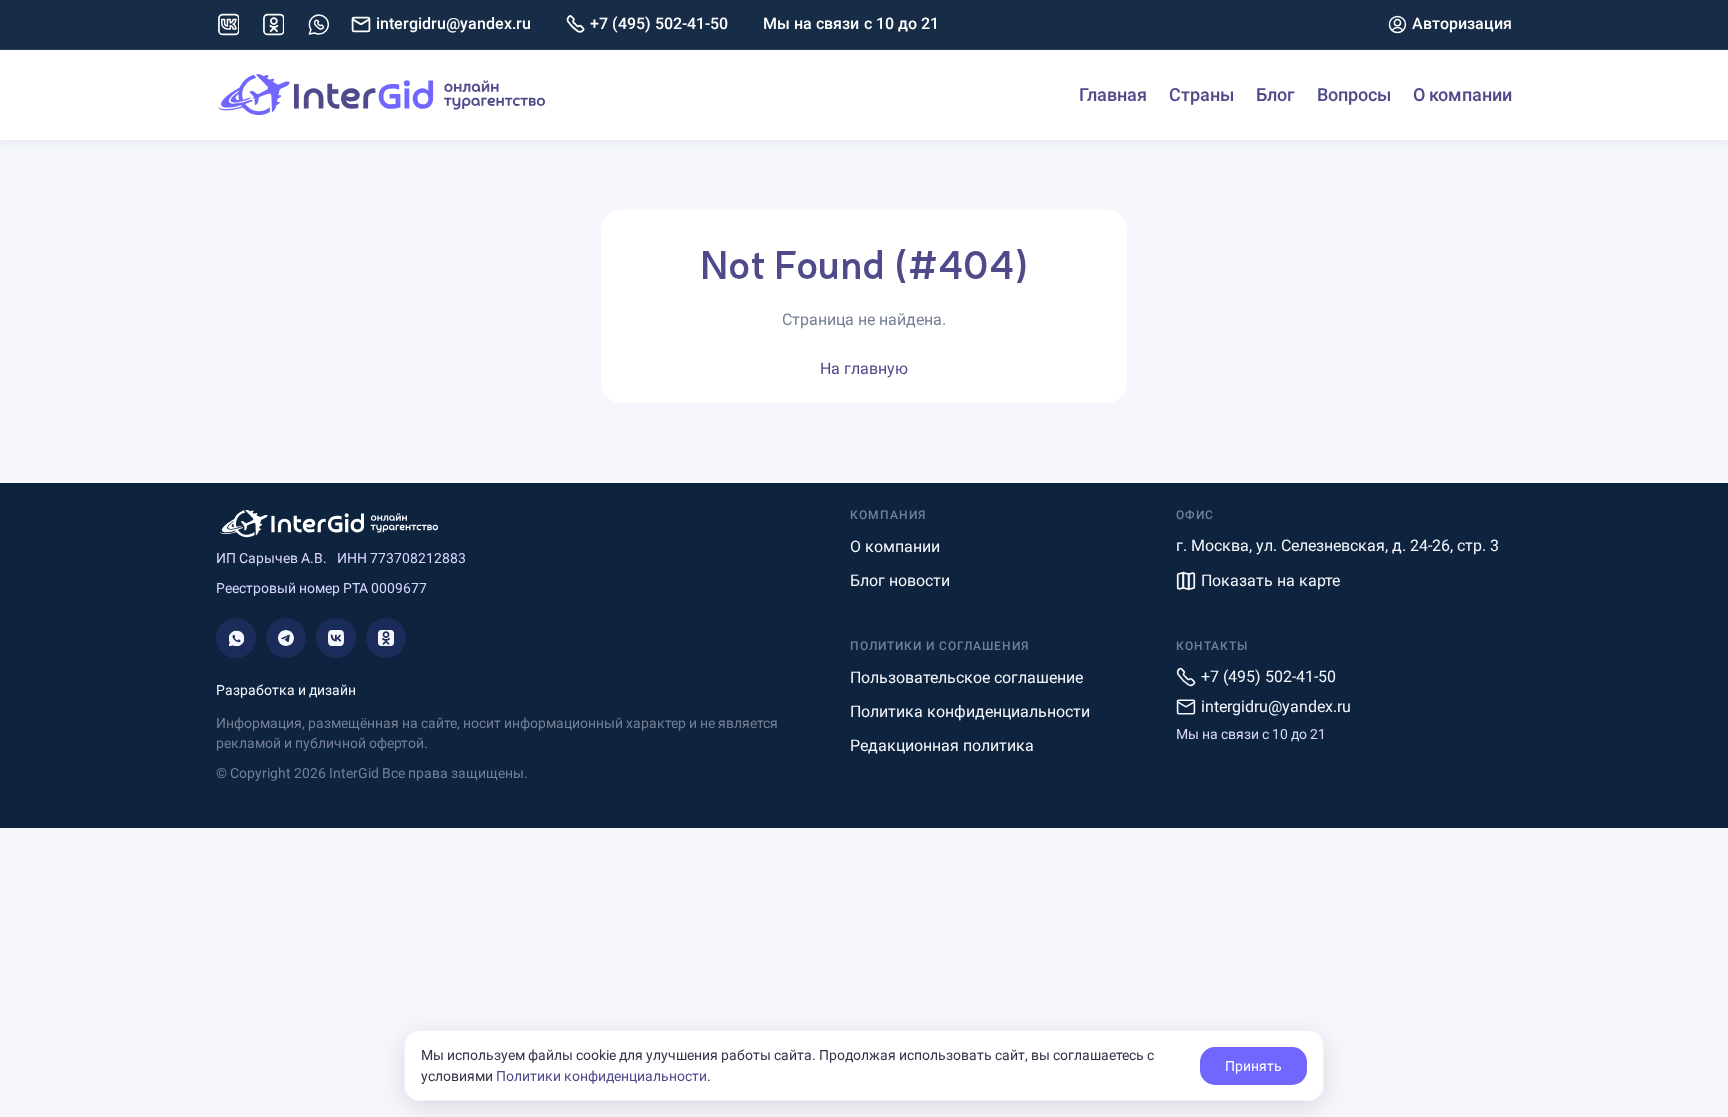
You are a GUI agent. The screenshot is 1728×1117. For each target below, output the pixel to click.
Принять (1253, 1066)
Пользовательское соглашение (966, 677)
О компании (1462, 94)
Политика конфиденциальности (970, 711)
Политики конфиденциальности (601, 1076)
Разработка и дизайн (286, 690)
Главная (1113, 94)
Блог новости (900, 580)
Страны (1201, 94)
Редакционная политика (942, 745)
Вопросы (1354, 94)
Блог (1275, 94)
